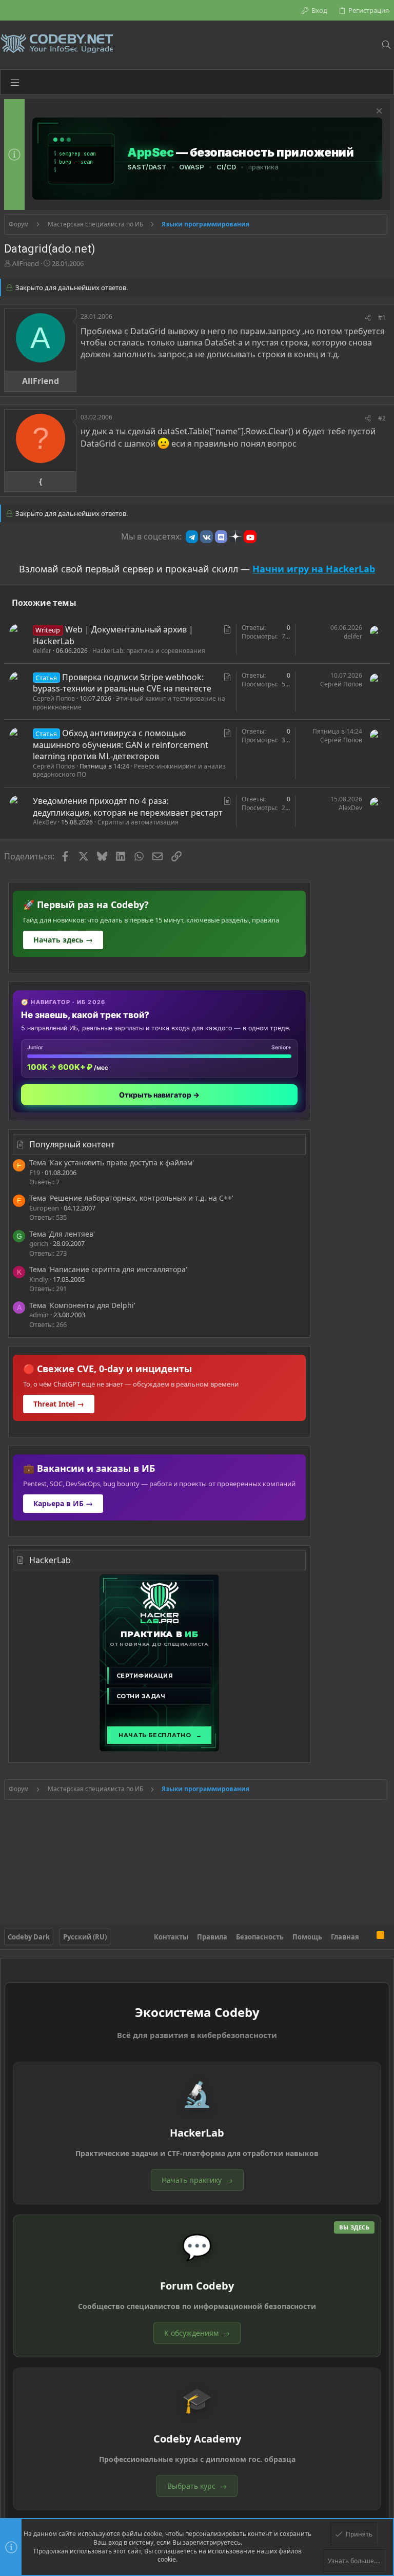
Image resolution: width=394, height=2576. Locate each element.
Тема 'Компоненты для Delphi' (82, 1305)
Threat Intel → (59, 1404)
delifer (42, 651)
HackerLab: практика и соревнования (149, 651)
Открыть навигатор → (159, 1095)
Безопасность (260, 1937)
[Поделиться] (368, 318)
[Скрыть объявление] (378, 112)
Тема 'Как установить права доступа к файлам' (112, 1162)
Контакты (171, 1937)
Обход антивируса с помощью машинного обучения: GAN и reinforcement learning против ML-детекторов (121, 745)
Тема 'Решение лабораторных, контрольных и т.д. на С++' (131, 1198)
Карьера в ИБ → (63, 1503)
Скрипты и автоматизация (138, 822)
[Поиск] (386, 45)
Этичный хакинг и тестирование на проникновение (129, 703)
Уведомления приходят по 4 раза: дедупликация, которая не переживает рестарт (128, 806)
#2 (382, 418)
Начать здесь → (63, 940)
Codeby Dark (29, 1937)
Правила (212, 1937)
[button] (15, 82)
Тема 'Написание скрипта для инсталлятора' (108, 1269)
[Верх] (368, 1936)
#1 (382, 318)
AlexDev (45, 822)
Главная (345, 1937)
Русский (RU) (85, 1937)
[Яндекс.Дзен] (235, 536)
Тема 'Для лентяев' (62, 1234)
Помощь (307, 1937)
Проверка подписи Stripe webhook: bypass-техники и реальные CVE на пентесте (122, 683)
